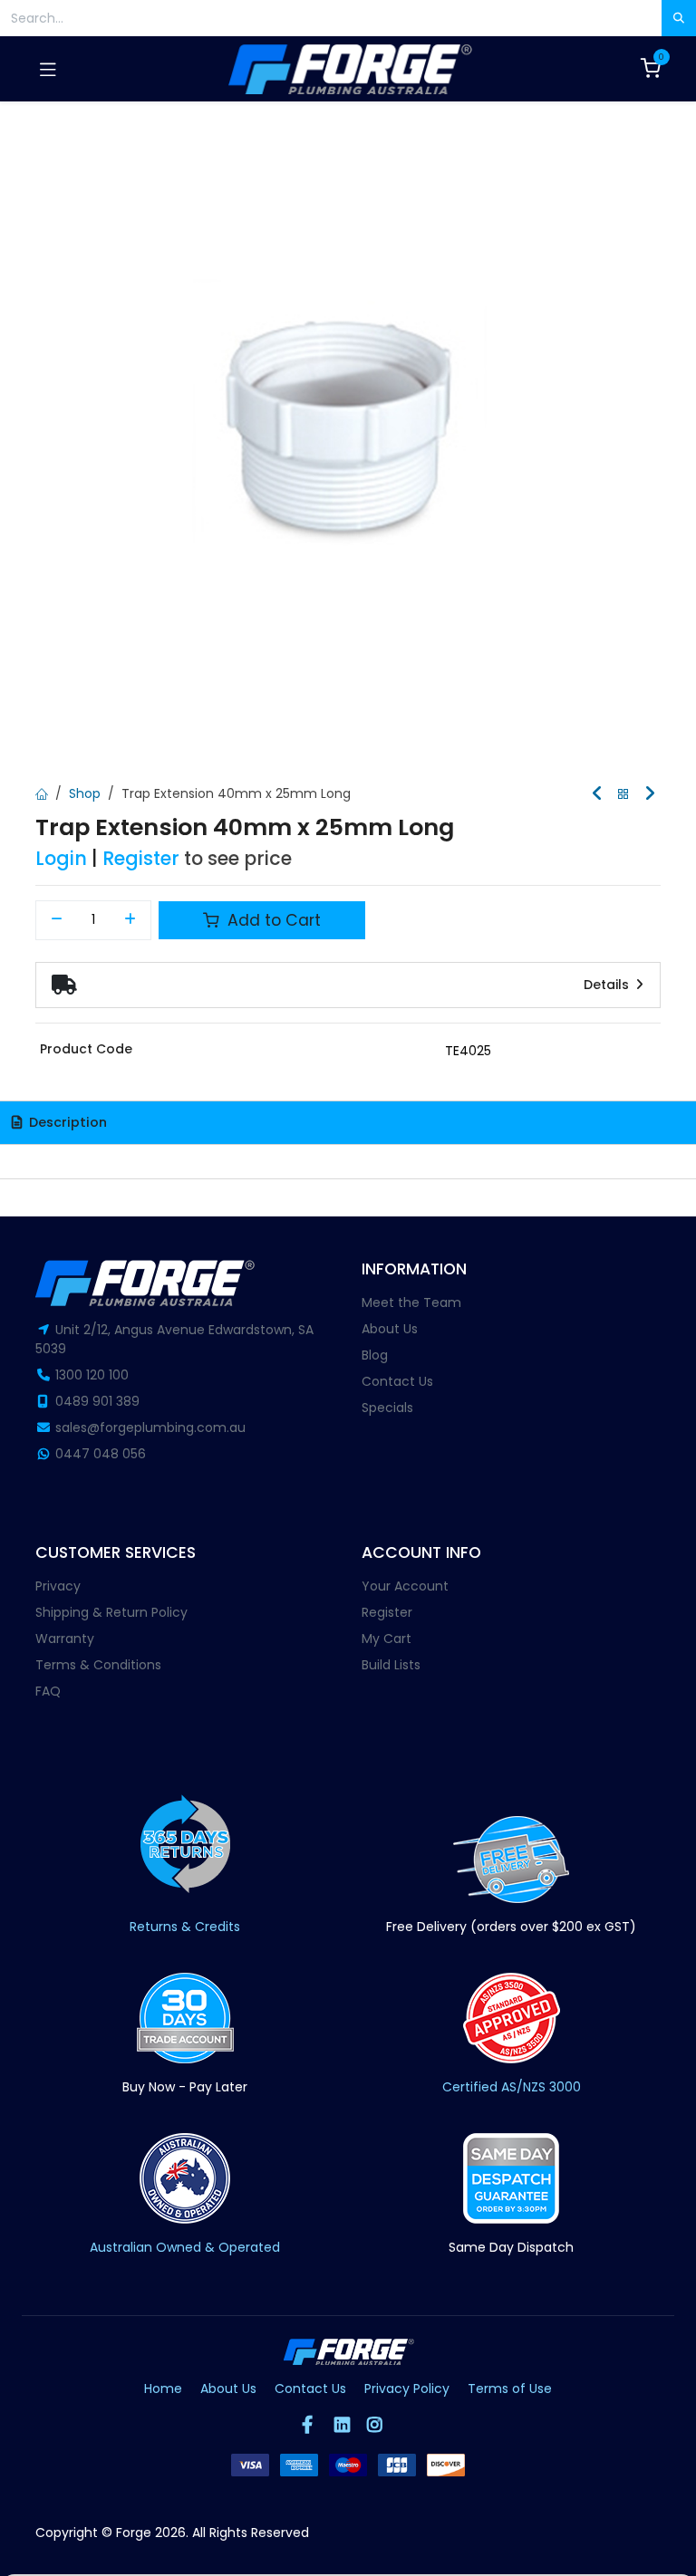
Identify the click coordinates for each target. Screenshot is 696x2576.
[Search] (679, 18)
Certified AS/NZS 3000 (512, 2087)
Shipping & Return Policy (111, 1612)
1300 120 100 (92, 1375)
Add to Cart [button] (272, 920)
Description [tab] (66, 1122)
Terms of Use (510, 2389)
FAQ (48, 1691)
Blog (375, 1355)
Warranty (65, 1639)
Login (61, 858)
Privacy (58, 1586)
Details (608, 985)
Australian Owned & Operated (185, 2247)
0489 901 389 (97, 1401)
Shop (85, 793)
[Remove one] (57, 920)
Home (163, 2389)
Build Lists (391, 1665)
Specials (387, 1408)
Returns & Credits (185, 1927)
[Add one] (131, 920)
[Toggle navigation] (48, 69)
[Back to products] (623, 795)
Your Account (405, 1586)
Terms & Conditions (98, 1665)
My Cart (387, 1639)
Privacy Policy (407, 2389)
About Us (390, 1329)
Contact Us (397, 1381)
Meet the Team (411, 1302)
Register (141, 858)
